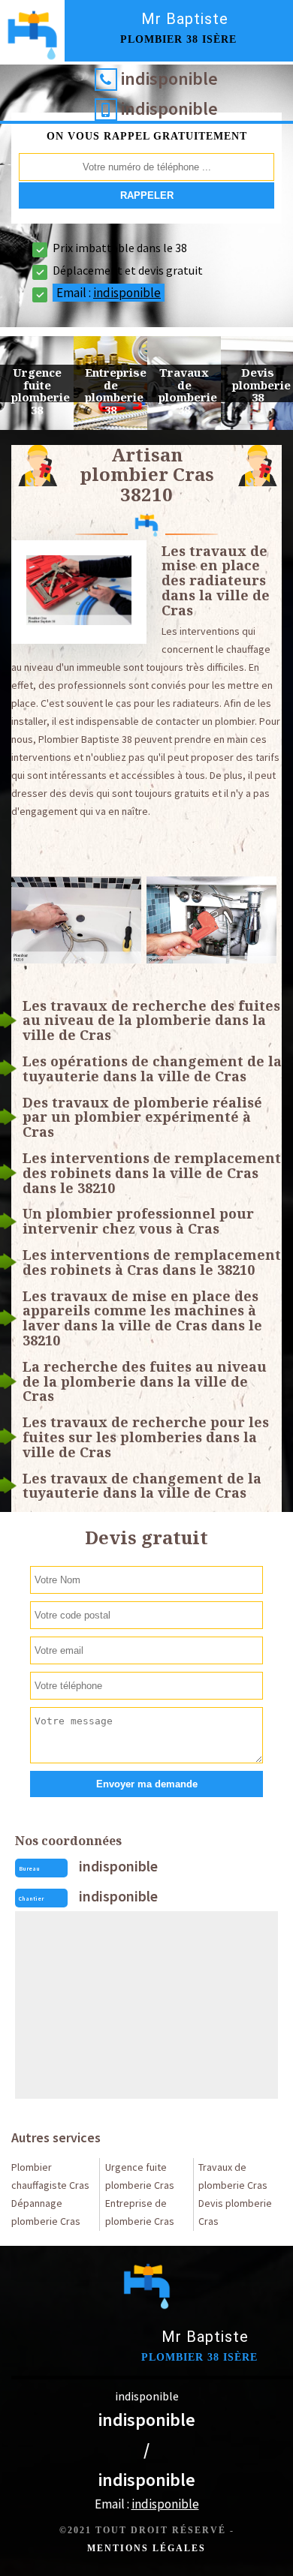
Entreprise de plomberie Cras (140, 2212)
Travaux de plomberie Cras (233, 2176)
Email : (109, 293)
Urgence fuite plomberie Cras (140, 2176)
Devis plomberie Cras (235, 2212)
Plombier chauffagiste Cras (50, 2176)
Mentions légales (146, 2548)
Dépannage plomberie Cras (46, 2212)
